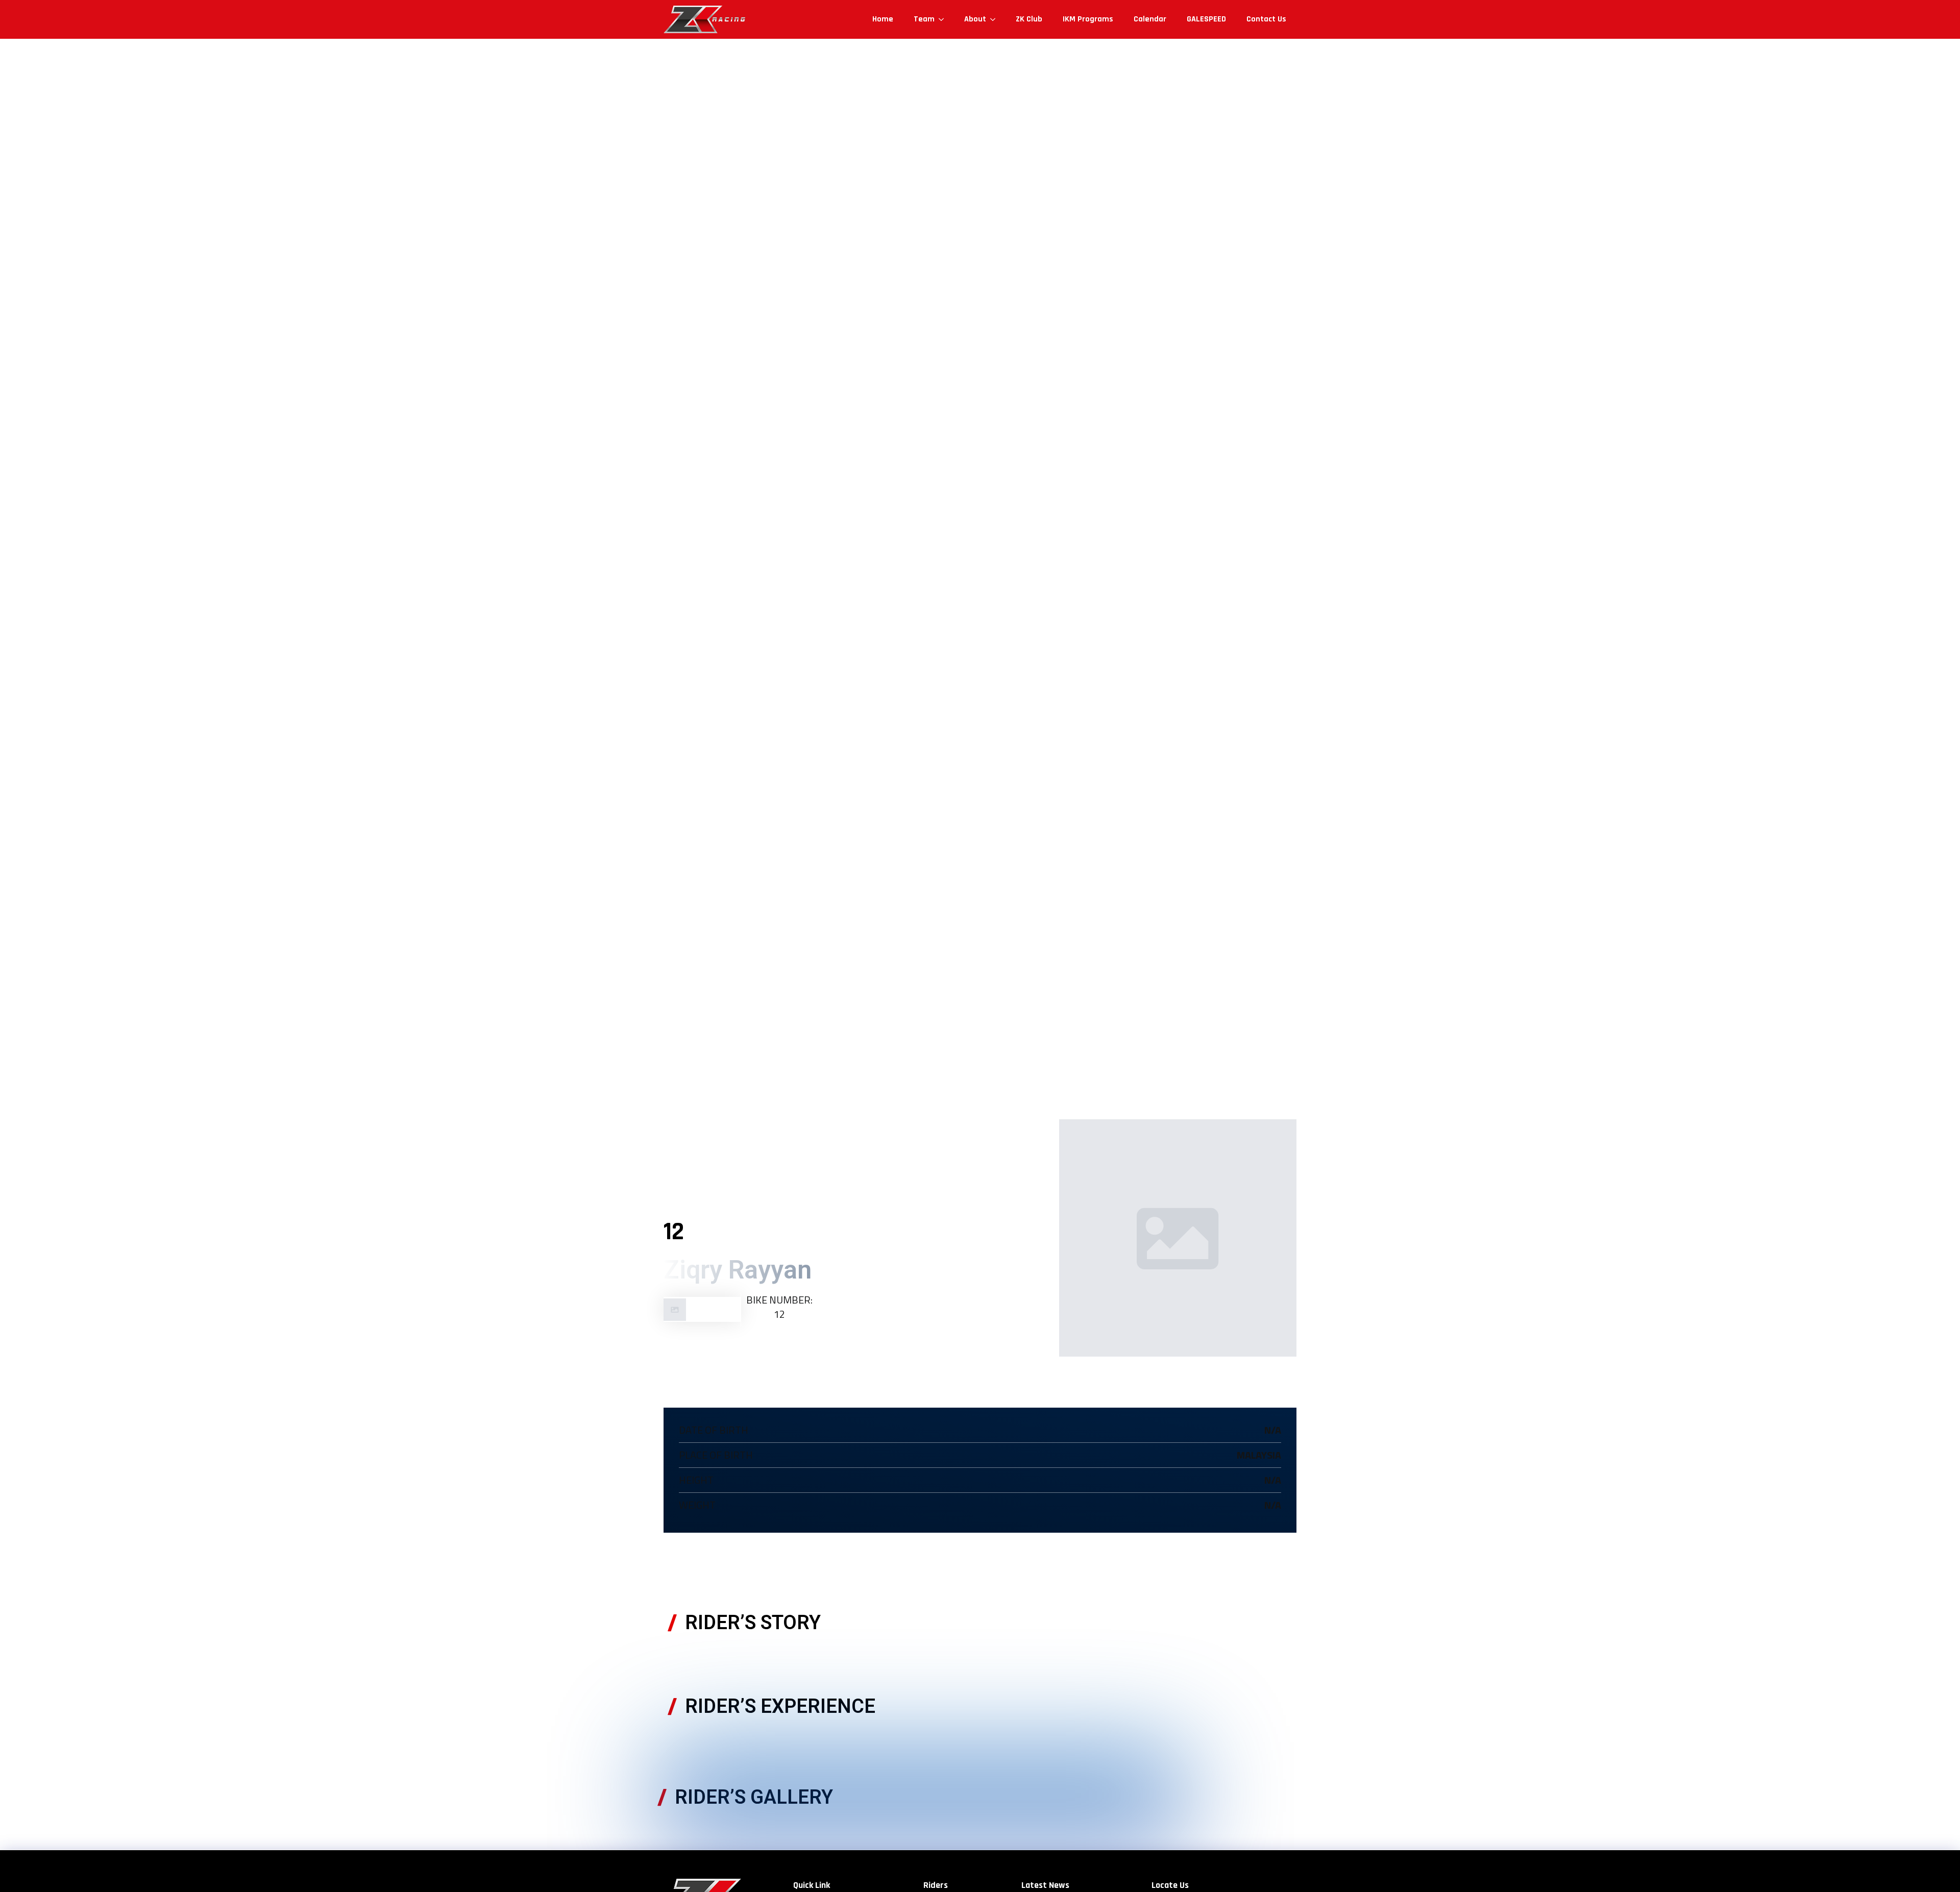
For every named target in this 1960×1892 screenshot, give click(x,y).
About (975, 19)
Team (924, 19)
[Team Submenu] (944, 19)
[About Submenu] (996, 19)
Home (883, 19)
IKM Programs (1088, 19)
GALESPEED (1206, 19)
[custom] (675, 1345)
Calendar (1150, 19)
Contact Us (1266, 19)
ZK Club (1029, 19)
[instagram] (698, 1345)
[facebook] (721, 1345)
